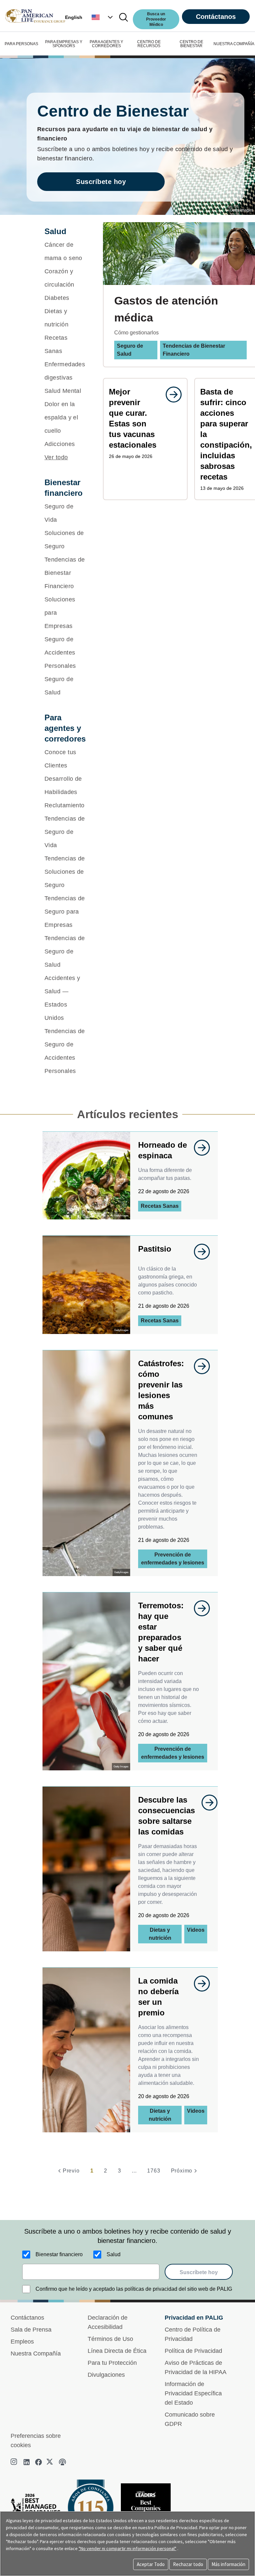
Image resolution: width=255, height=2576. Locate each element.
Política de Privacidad (193, 2351)
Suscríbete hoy (101, 182)
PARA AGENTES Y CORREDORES (106, 44)
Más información (228, 2564)
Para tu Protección (112, 2363)
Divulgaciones (106, 2375)
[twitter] (50, 2462)
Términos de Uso (110, 2339)
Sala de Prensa (31, 2330)
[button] (103, 17)
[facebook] (39, 2462)
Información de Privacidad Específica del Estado (193, 2393)
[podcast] (62, 2462)
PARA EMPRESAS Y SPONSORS (64, 44)
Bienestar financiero (59, 2254)
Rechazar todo (188, 2564)
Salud (114, 2254)
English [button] (74, 17)
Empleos (22, 2342)
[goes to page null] (170, 395)
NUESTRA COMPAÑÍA (234, 44)
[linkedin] (27, 2462)
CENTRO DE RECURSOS (149, 44)
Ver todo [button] (56, 457)
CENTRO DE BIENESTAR (191, 44)
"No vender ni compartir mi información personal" (127, 2548)
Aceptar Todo (151, 2564)
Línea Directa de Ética (117, 2351)
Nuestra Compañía (36, 2354)
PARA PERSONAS (21, 44)
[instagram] (15, 2462)
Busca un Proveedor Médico (156, 19)
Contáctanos (216, 17)
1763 (154, 2171)
